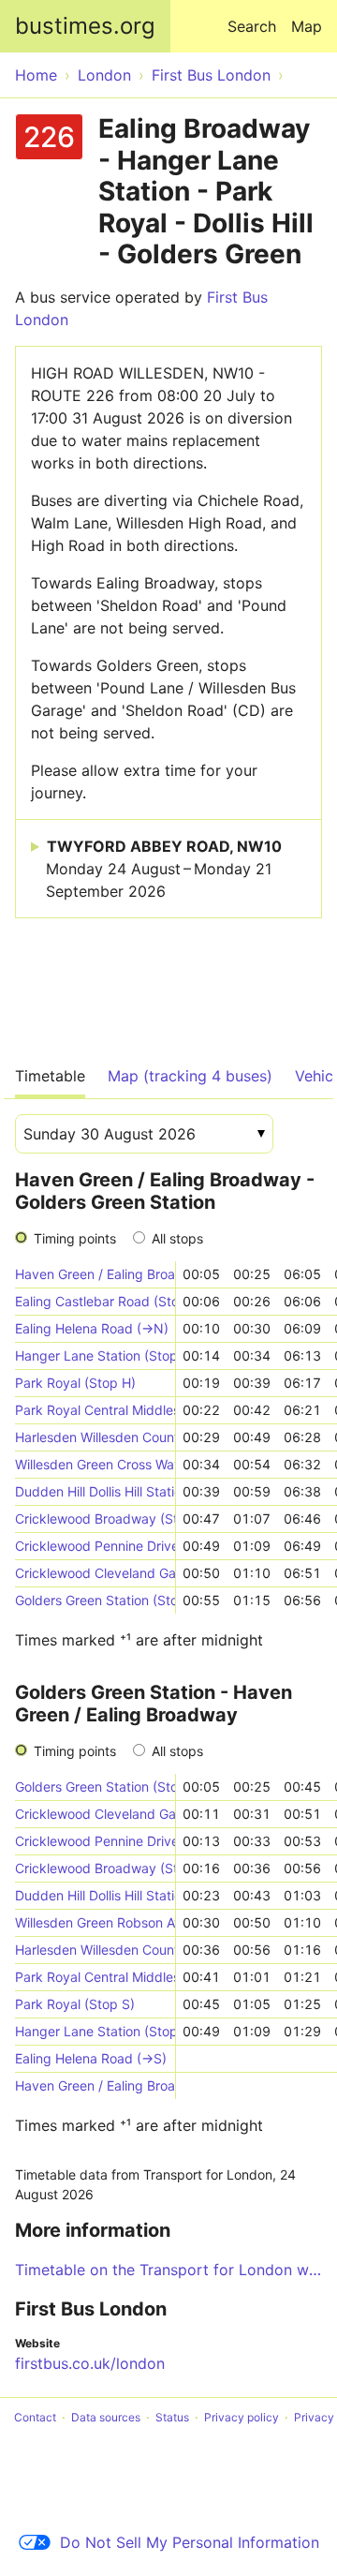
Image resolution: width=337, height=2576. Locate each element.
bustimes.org (85, 26)
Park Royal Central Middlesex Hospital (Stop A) (95, 1410)
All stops (177, 1238)
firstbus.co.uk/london (90, 2363)
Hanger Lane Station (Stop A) (95, 1355)
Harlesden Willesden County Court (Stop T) (95, 1437)
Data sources (106, 2417)
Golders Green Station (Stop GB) (95, 1600)
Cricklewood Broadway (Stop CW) (95, 1868)
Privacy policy (242, 2417)
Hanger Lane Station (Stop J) (95, 2031)
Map (307, 26)
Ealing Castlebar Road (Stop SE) (95, 1301)
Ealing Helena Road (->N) (92, 1328)
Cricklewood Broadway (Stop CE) (95, 1519)
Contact (35, 2417)
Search (252, 26)
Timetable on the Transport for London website (168, 2270)
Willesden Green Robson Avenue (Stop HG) (95, 1922)
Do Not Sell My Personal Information (190, 2542)
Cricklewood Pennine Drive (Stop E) (95, 1546)
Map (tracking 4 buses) (190, 1076)
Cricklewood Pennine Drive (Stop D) (95, 1841)
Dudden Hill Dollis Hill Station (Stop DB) (95, 1491)
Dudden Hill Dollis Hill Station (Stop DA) (95, 1895)
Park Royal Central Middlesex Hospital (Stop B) (95, 1977)
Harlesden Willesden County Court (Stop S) (95, 1950)
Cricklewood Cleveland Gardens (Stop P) (95, 1814)
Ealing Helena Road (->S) (91, 2058)
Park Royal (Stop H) (75, 1383)
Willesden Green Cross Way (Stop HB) (95, 1464)
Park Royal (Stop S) (75, 2004)
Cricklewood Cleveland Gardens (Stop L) (95, 1573)
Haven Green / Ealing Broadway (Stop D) (95, 1274)
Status (172, 2417)
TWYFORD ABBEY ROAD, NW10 (164, 869)
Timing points (75, 1238)
